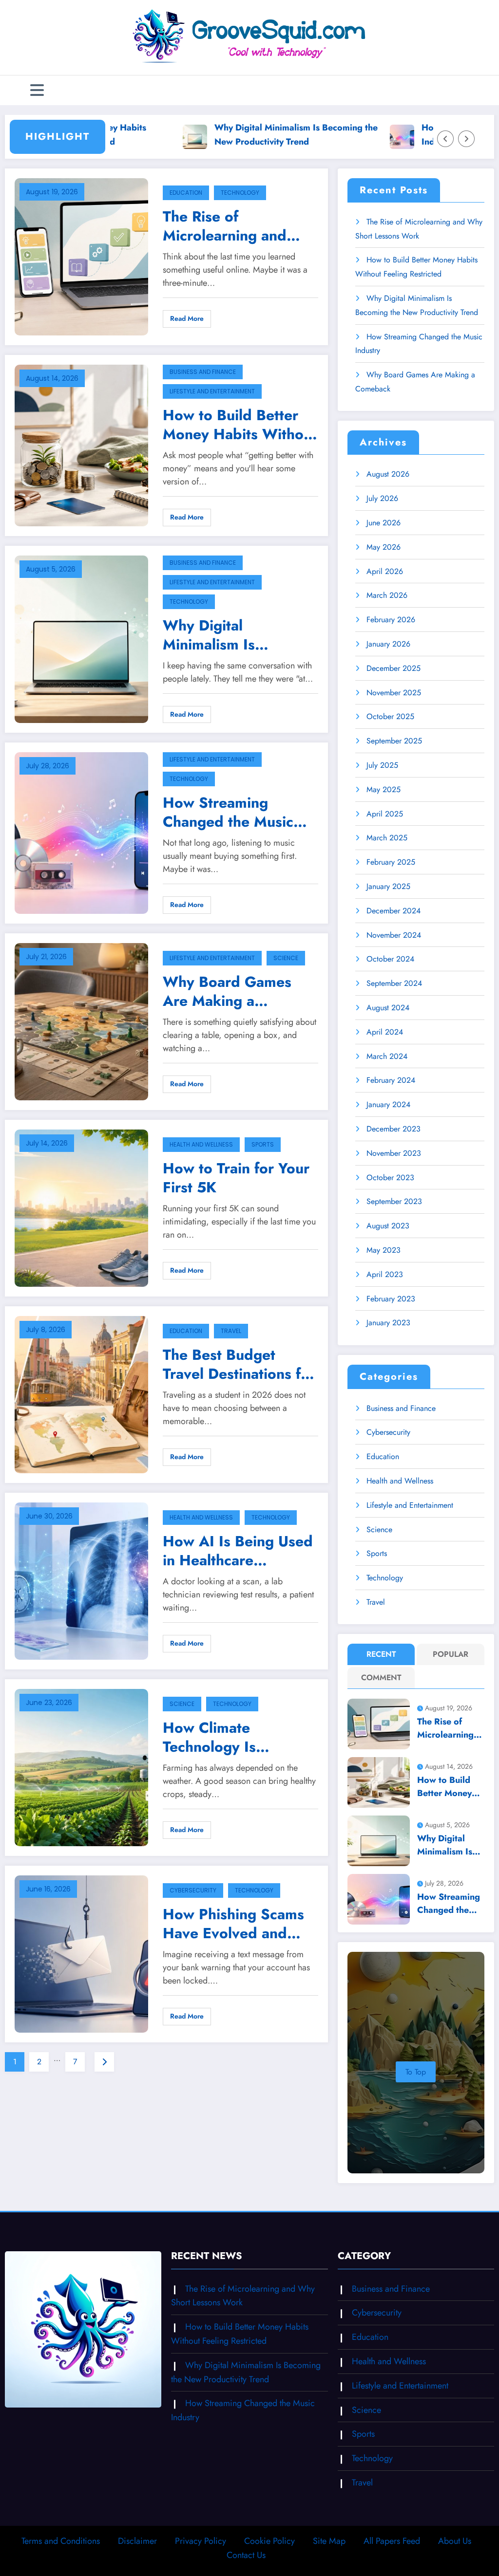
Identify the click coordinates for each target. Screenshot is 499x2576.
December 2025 (393, 668)
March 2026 (387, 595)
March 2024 (387, 1056)
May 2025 (384, 789)
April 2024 (385, 1032)
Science (286, 958)
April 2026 (385, 571)
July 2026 (382, 498)
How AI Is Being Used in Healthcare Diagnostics (238, 1551)
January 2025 (388, 886)
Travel (231, 1331)
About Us (455, 2541)
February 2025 (391, 862)
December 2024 (393, 911)
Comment (381, 1677)
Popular (451, 1654)
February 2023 (391, 1299)
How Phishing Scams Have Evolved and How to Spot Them (233, 1924)
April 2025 (385, 814)
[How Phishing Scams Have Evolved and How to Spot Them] (81, 1953)
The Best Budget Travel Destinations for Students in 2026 (239, 1364)
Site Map (329, 2541)
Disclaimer (137, 2541)
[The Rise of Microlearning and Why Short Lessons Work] (81, 256)
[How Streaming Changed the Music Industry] (81, 832)
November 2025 (394, 693)
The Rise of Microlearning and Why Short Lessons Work (228, 226)
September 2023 (394, 1201)
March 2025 (387, 838)
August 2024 (388, 1008)
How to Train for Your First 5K (236, 1178)
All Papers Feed (392, 2541)
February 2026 (391, 620)
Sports (263, 1144)
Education (186, 193)
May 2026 (384, 547)
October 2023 (390, 1177)
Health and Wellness (201, 1144)
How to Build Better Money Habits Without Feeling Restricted (240, 425)
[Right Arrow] (466, 139)
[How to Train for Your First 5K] (81, 1207)
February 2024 (391, 1080)
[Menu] (37, 90)
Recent (381, 1654)
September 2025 (394, 741)
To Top (416, 2072)
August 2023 (388, 1226)
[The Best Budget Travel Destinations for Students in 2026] (81, 1394)
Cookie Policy (269, 2541)
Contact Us (246, 2555)
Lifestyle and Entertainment (212, 391)
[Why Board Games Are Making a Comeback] (81, 1021)
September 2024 (394, 983)
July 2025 (382, 765)
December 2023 (393, 1129)
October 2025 (390, 716)
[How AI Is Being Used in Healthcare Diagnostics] (81, 1580)
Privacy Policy (201, 2541)
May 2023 (384, 1250)
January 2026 (388, 644)
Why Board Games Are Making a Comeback (227, 991)
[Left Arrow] (445, 139)
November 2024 (394, 935)
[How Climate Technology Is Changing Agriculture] (81, 1767)
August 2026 (388, 474)
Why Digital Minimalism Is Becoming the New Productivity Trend (240, 135)
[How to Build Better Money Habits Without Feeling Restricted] (81, 444)
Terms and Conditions (61, 2541)
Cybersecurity (193, 1890)
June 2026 (384, 523)
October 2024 (390, 959)
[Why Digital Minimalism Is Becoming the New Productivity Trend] (81, 639)
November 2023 (394, 1153)
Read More (187, 318)
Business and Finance (203, 372)
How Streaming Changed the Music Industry (228, 812)
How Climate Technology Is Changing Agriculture (235, 1737)
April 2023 (385, 1274)
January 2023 (388, 1323)
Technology (240, 193)
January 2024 (388, 1104)
